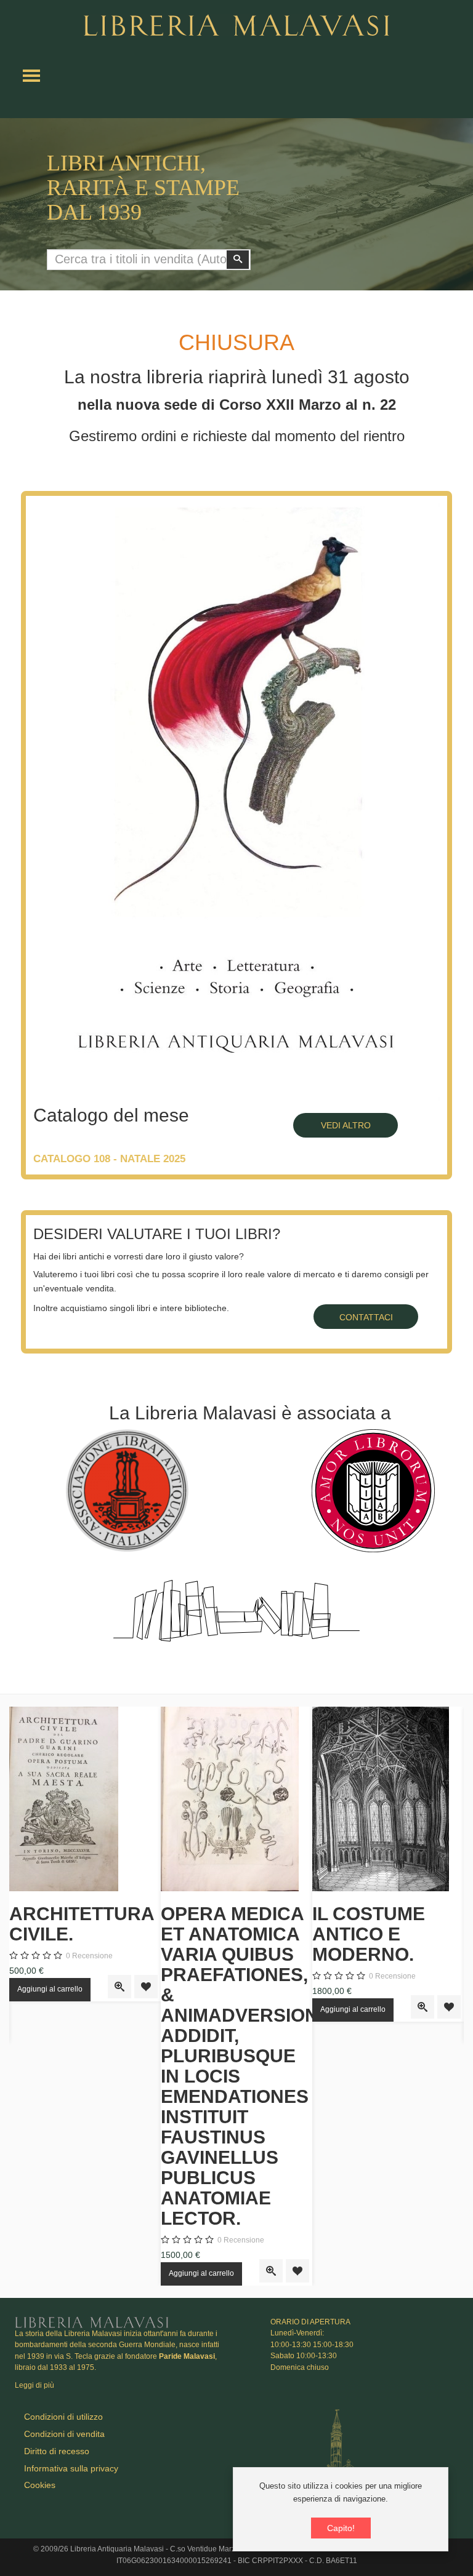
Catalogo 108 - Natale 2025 (109, 1159)
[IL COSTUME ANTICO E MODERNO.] (388, 1799)
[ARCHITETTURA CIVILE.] (85, 1799)
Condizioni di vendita (64, 2434)
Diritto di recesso (57, 2451)
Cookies (40, 2485)
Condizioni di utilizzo (63, 2417)
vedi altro (346, 1125)
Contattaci (366, 1317)
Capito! (341, 2528)
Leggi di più (34, 2385)
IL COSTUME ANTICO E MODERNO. (369, 1934)
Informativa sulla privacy (71, 2468)
